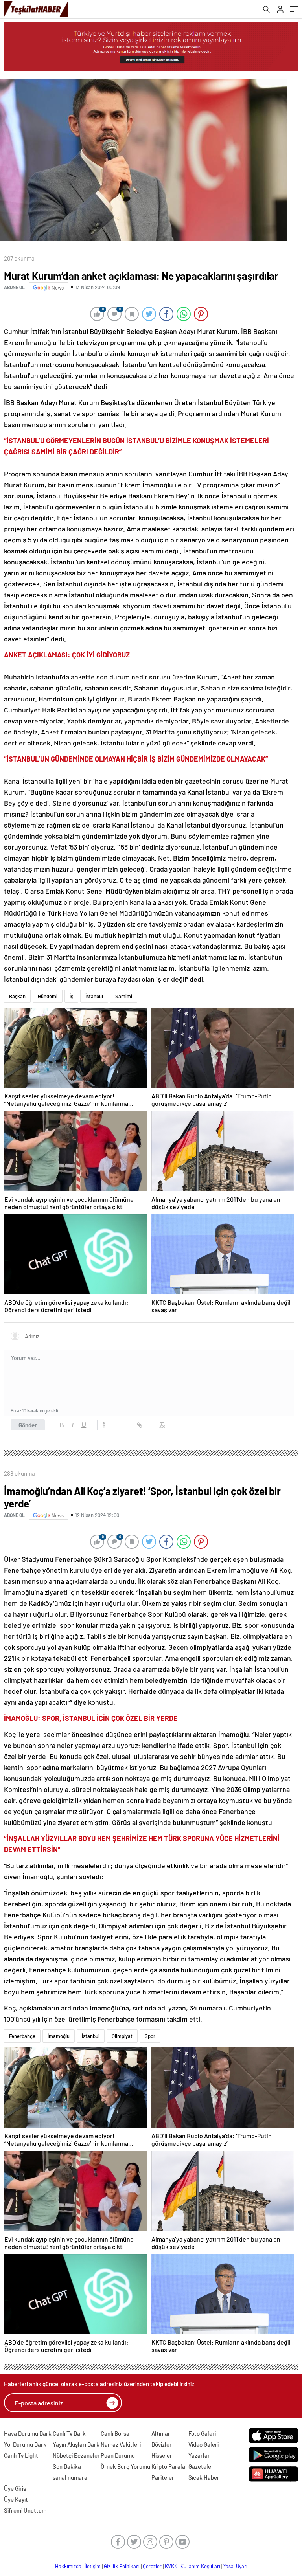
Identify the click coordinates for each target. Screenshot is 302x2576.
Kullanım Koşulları (200, 2566)
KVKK (171, 2566)
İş (71, 996)
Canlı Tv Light (21, 2455)
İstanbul (94, 996)
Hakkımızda (68, 2566)
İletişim (93, 2566)
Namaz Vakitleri (121, 2444)
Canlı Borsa (115, 2433)
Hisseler (162, 2455)
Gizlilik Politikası (122, 2566)
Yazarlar (199, 2455)
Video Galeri (203, 2444)
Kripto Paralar (169, 2466)
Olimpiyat (122, 2036)
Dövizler (162, 2444)
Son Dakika (67, 2466)
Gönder (28, 1425)
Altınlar (161, 2433)
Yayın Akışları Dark (76, 2444)
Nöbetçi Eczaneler (76, 2455)
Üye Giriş (15, 2488)
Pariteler (163, 2477)
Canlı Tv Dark (69, 2433)
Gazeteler (201, 2466)
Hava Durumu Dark (28, 2433)
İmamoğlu (59, 2036)
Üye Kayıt (16, 2499)
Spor (150, 2036)
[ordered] (106, 1425)
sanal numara (70, 2477)
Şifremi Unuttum (25, 2510)
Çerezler (152, 2566)
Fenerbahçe (22, 2036)
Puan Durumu (118, 2455)
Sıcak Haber (204, 2477)
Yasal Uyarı (235, 2566)
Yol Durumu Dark (25, 2444)
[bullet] (117, 1425)
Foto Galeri (202, 2433)
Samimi (124, 996)
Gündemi (48, 996)
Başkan (17, 996)
